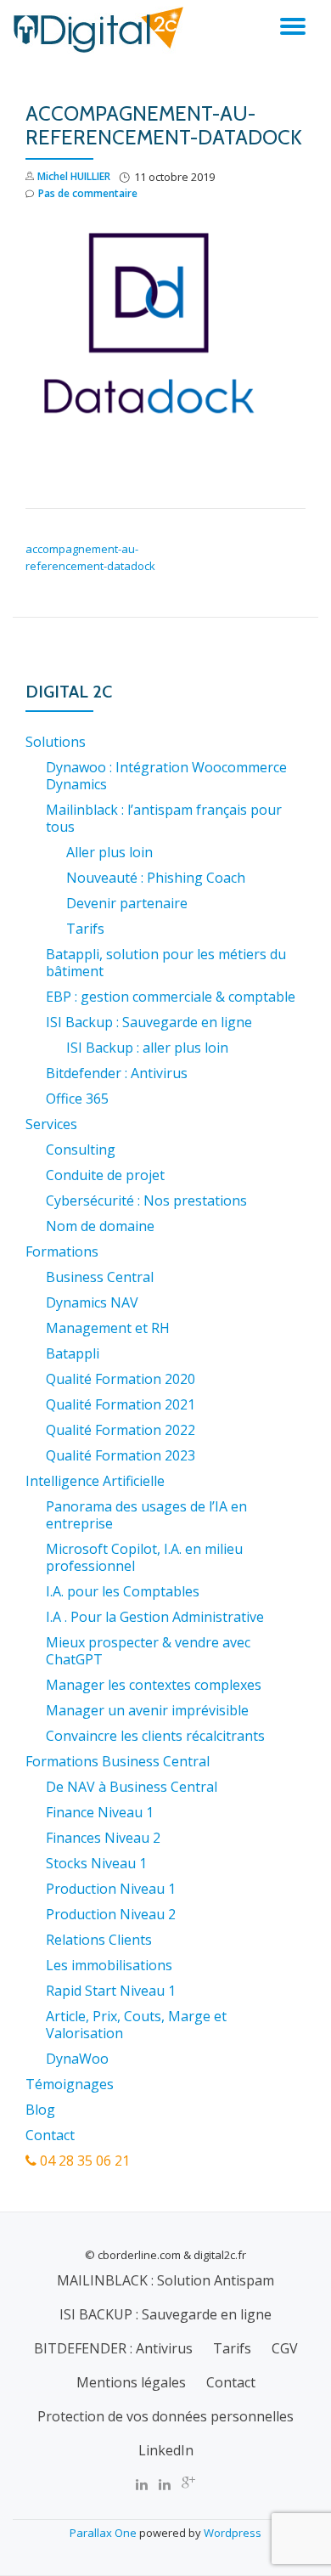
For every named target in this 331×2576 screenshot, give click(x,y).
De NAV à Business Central (132, 1787)
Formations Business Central (118, 1761)
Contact (50, 2135)
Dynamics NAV (92, 1302)
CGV (285, 2348)
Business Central (100, 1277)
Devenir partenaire (127, 903)
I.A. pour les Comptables (123, 1591)
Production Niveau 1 (111, 1889)
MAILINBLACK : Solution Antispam (165, 2280)
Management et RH (108, 1328)
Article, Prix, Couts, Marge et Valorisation (136, 2025)
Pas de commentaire (88, 193)
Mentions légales (131, 2382)
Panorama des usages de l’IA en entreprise (146, 1515)
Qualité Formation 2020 (121, 1379)
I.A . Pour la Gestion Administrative (155, 1617)
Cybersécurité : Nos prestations (146, 1200)
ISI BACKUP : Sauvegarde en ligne (165, 2314)
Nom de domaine (100, 1226)
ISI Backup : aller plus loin (147, 1048)
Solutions (56, 742)
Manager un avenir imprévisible (147, 1710)
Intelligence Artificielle (95, 1481)
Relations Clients (99, 1940)
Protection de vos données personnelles (165, 2416)
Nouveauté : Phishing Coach (156, 878)
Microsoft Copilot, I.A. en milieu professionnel (144, 1557)
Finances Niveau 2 (103, 1838)
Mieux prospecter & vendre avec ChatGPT (148, 1651)
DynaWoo (77, 2059)
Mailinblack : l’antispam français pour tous (164, 818)
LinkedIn (166, 2450)
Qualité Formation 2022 (121, 1430)
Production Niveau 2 (111, 1914)
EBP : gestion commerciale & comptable (171, 997)
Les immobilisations (109, 1965)
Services (51, 1124)
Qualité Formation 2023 (121, 1455)
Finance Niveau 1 (100, 1812)
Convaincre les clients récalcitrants (155, 1736)
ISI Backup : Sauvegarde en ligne (149, 1022)
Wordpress (233, 2533)
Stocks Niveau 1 (96, 1863)
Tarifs (85, 929)
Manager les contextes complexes (154, 1685)
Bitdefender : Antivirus (117, 1073)
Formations (62, 1251)
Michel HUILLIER (74, 176)
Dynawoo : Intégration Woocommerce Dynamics (166, 776)
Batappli (73, 1353)
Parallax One (104, 2533)
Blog (40, 2110)
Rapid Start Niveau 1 (111, 1991)
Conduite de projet (105, 1175)
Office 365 (77, 1099)
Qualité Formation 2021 (121, 1404)
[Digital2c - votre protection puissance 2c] (101, 30)
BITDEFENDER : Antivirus (113, 2348)
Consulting (81, 1150)
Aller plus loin (109, 852)
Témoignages (70, 2084)
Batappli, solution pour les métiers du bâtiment (166, 963)
